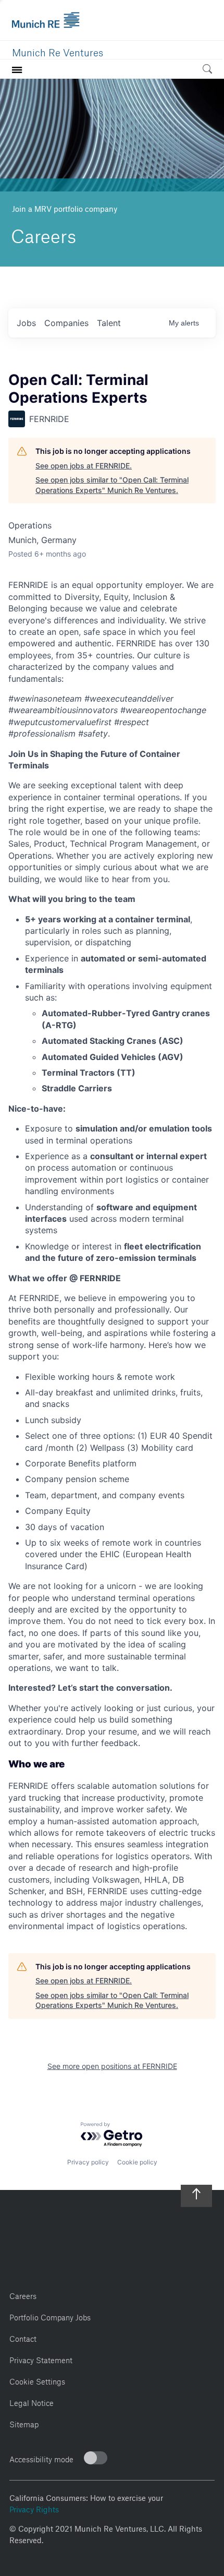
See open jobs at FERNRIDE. (84, 466)
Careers (23, 2295)
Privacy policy (88, 2162)
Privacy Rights (34, 2508)
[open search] (207, 71)
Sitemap (24, 2423)
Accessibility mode (41, 2458)
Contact (23, 2337)
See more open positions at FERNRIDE (112, 2066)
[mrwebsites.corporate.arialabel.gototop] (196, 2190)
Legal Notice (32, 2402)
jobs (26, 323)
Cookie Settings (37, 2380)
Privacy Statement (41, 2359)
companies (66, 323)
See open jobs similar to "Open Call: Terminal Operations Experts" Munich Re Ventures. (112, 485)
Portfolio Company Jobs (50, 2316)
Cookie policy (137, 2162)
